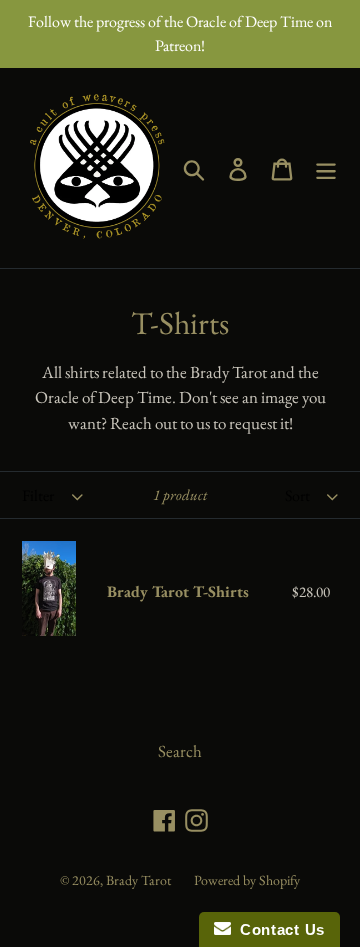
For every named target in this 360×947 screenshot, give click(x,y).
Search (180, 751)
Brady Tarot (138, 880)
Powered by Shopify (247, 880)
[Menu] (326, 168)
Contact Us (278, 929)
